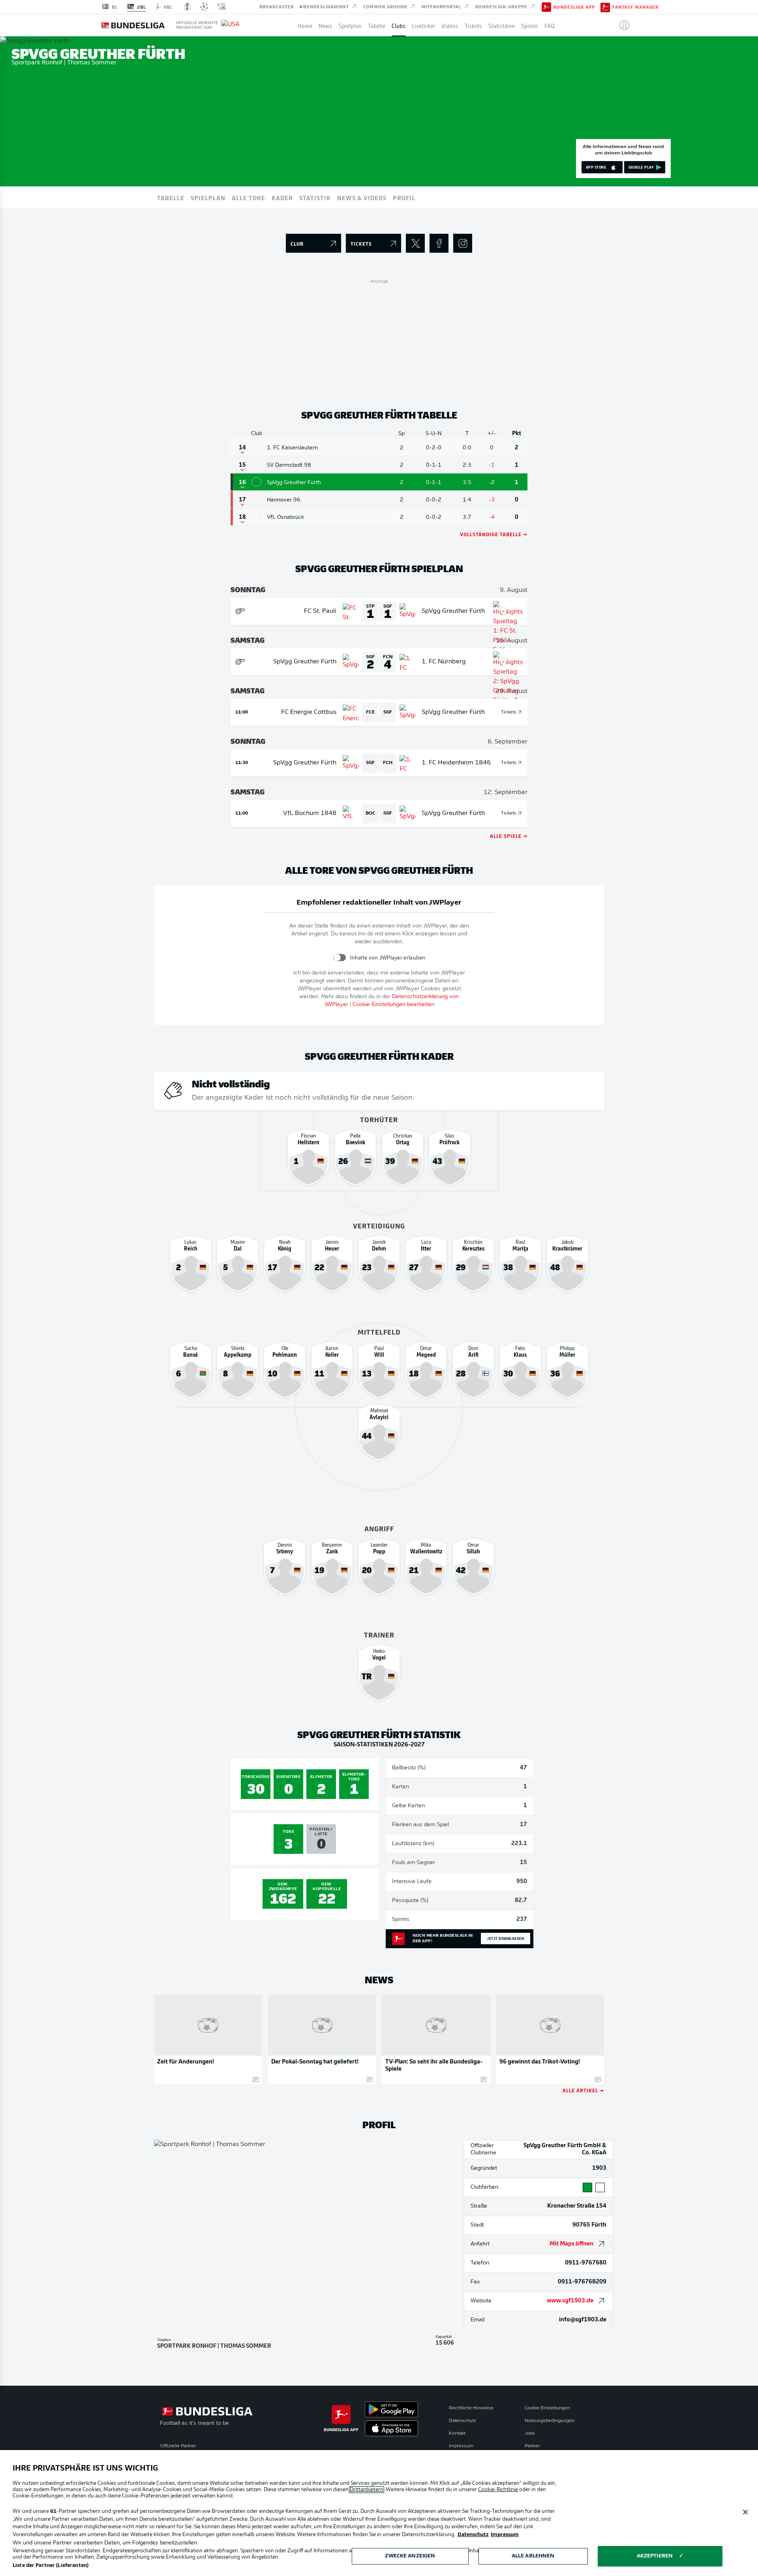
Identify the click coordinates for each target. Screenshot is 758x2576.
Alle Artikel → (583, 2090)
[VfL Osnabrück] (256, 517)
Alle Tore (249, 197)
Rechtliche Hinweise (471, 2408)
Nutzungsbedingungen (550, 2421)
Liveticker (423, 25)
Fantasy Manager (635, 7)
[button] (621, 25)
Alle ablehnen (533, 2556)
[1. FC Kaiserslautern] (256, 447)
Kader (282, 197)
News (326, 25)
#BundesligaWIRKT (325, 6)
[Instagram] (463, 243)
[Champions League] (204, 7)
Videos (450, 25)
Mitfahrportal (442, 6)
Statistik (315, 197)
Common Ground (386, 6)
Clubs (399, 25)
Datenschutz (462, 2421)
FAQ (550, 25)
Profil (404, 197)
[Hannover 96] (256, 499)
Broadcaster (277, 6)
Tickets (473, 25)
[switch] (340, 958)
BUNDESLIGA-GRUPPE (502, 6)
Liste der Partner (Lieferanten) (51, 2566)
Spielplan (350, 25)
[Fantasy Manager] (605, 7)
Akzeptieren (655, 2556)
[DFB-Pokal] (187, 7)
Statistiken (502, 25)
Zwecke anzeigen (410, 2556)
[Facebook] (439, 243)
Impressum (461, 2446)
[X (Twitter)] (415, 243)
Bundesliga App (574, 7)
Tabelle (377, 25)
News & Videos (362, 197)
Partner (532, 2446)
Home (305, 25)
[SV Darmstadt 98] (256, 465)
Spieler (530, 25)
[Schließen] (745, 2512)
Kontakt (457, 2433)
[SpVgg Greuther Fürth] (256, 482)
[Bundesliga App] (546, 7)
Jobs (530, 2433)
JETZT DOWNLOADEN (506, 1938)
